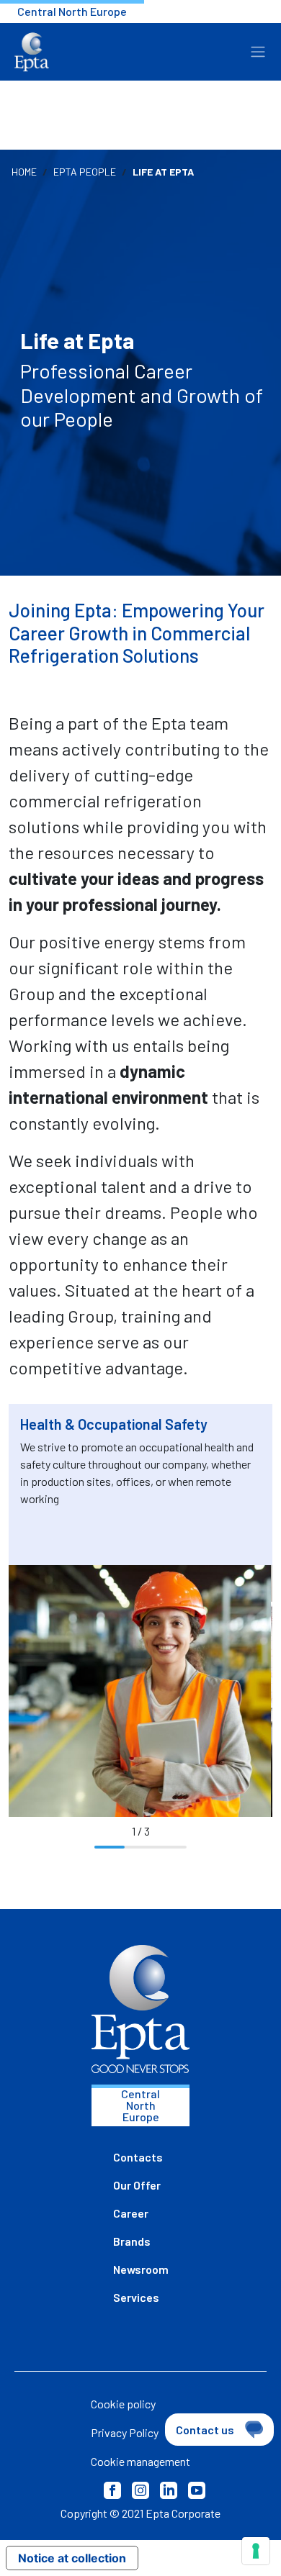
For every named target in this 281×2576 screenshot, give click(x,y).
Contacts (138, 2157)
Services (136, 2297)
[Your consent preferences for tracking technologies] (256, 2551)
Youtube (197, 2490)
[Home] (32, 52)
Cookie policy (123, 2404)
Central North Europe (72, 11)
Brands (132, 2241)
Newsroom (141, 2269)
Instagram (140, 2490)
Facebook (112, 2490)
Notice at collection (72, 2558)
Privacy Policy (125, 2432)
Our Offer (137, 2185)
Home (24, 172)
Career (131, 2213)
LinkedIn (169, 2490)
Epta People (85, 172)
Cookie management (140, 2461)
